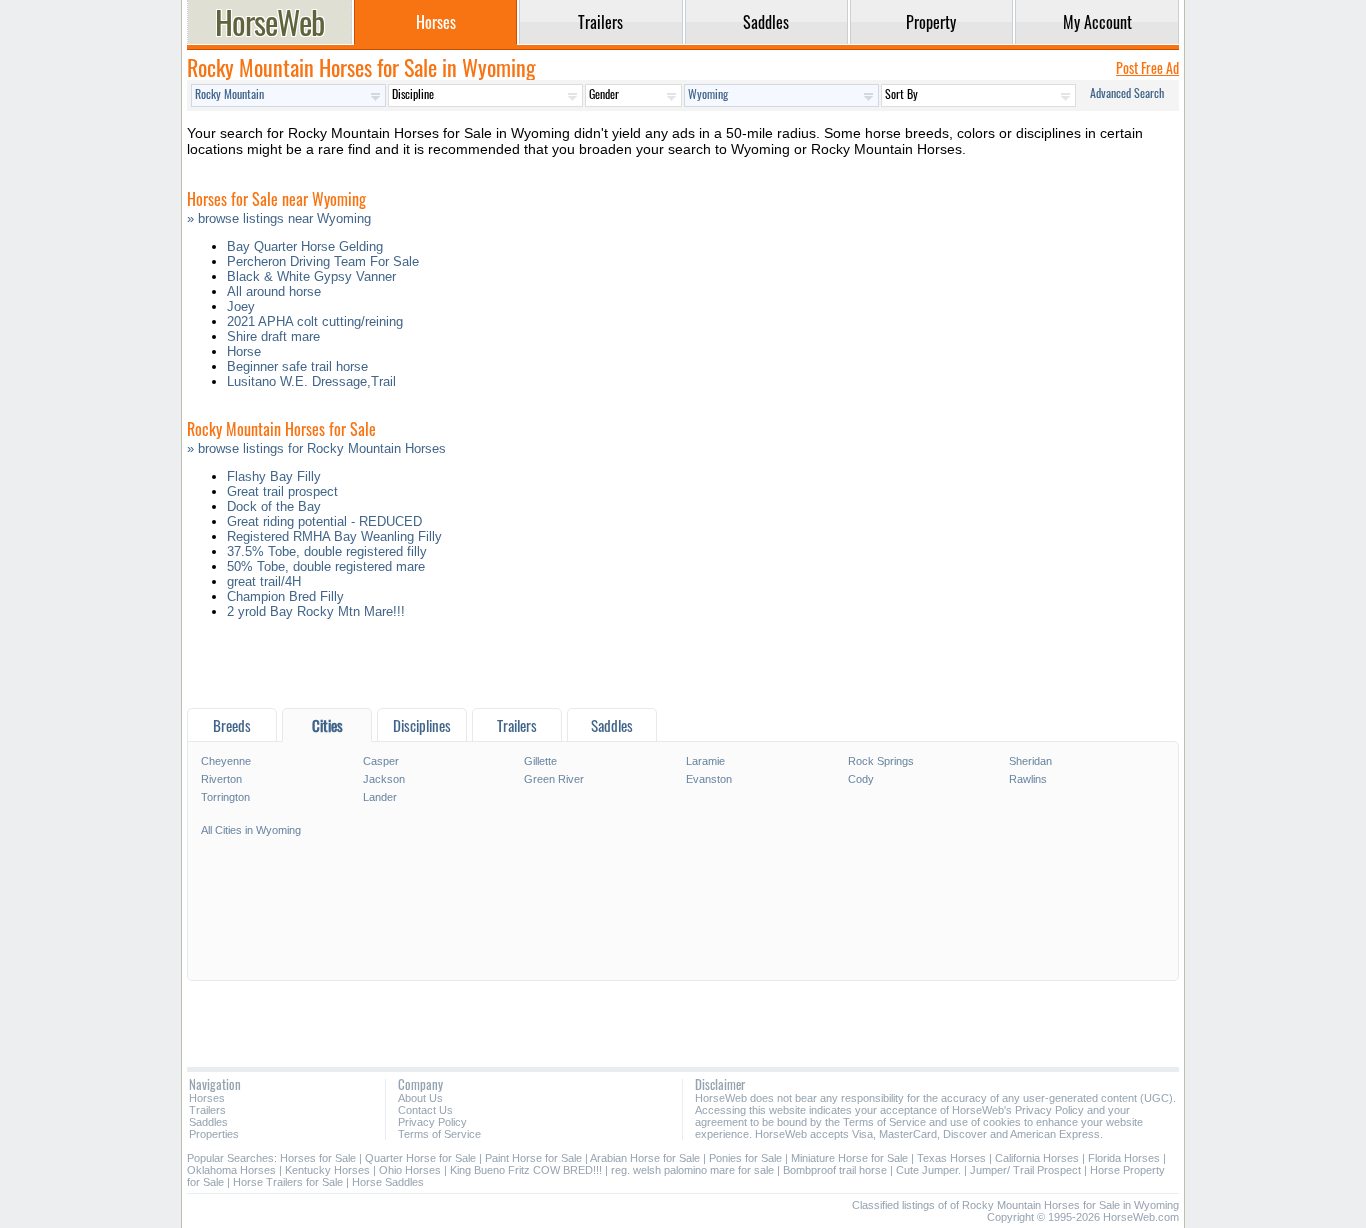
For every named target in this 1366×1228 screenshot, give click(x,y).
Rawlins (1028, 779)
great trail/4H (264, 581)
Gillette (540, 761)
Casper (381, 761)
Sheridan (1030, 761)
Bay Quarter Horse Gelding (305, 246)
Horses (207, 1098)
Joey (241, 306)
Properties (214, 1134)
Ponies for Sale (745, 1158)
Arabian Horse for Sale (645, 1158)
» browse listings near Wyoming (279, 218)
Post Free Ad (1147, 67)
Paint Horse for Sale (533, 1158)
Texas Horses (951, 1158)
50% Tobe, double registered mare (326, 566)
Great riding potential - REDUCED (324, 521)
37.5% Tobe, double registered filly (327, 551)
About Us (420, 1098)
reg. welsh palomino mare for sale (692, 1170)
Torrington (225, 797)
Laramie (705, 761)
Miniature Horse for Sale (849, 1158)
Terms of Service (439, 1134)
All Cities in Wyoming (251, 830)
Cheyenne (226, 761)
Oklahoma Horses (231, 1170)
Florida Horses (1124, 1158)
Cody (861, 779)
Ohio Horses (410, 1170)
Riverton (221, 779)
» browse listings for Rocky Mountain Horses (316, 448)
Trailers (207, 1110)
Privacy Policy (432, 1122)
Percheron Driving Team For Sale (323, 261)
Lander (380, 797)
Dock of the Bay (274, 506)
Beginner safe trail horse (297, 366)
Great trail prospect (282, 491)
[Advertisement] (683, 668)
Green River (554, 779)
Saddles (208, 1122)
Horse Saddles (388, 1182)
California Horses (1037, 1158)
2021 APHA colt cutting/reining (315, 321)
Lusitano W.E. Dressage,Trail (311, 381)
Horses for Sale (318, 1158)
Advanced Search (1127, 92)
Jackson (384, 779)
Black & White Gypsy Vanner (311, 276)
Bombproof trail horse (835, 1170)
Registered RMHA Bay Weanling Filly (334, 536)
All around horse (274, 291)
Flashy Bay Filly (274, 476)
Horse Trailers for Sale (288, 1182)
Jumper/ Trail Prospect (1025, 1170)
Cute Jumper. (928, 1170)
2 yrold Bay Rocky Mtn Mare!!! (316, 611)
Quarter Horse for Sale (420, 1158)
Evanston (709, 779)
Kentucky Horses (327, 1170)
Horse (244, 351)
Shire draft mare (273, 336)
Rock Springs (881, 761)
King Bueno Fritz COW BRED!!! (526, 1170)
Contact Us (425, 1110)
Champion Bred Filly (285, 596)
